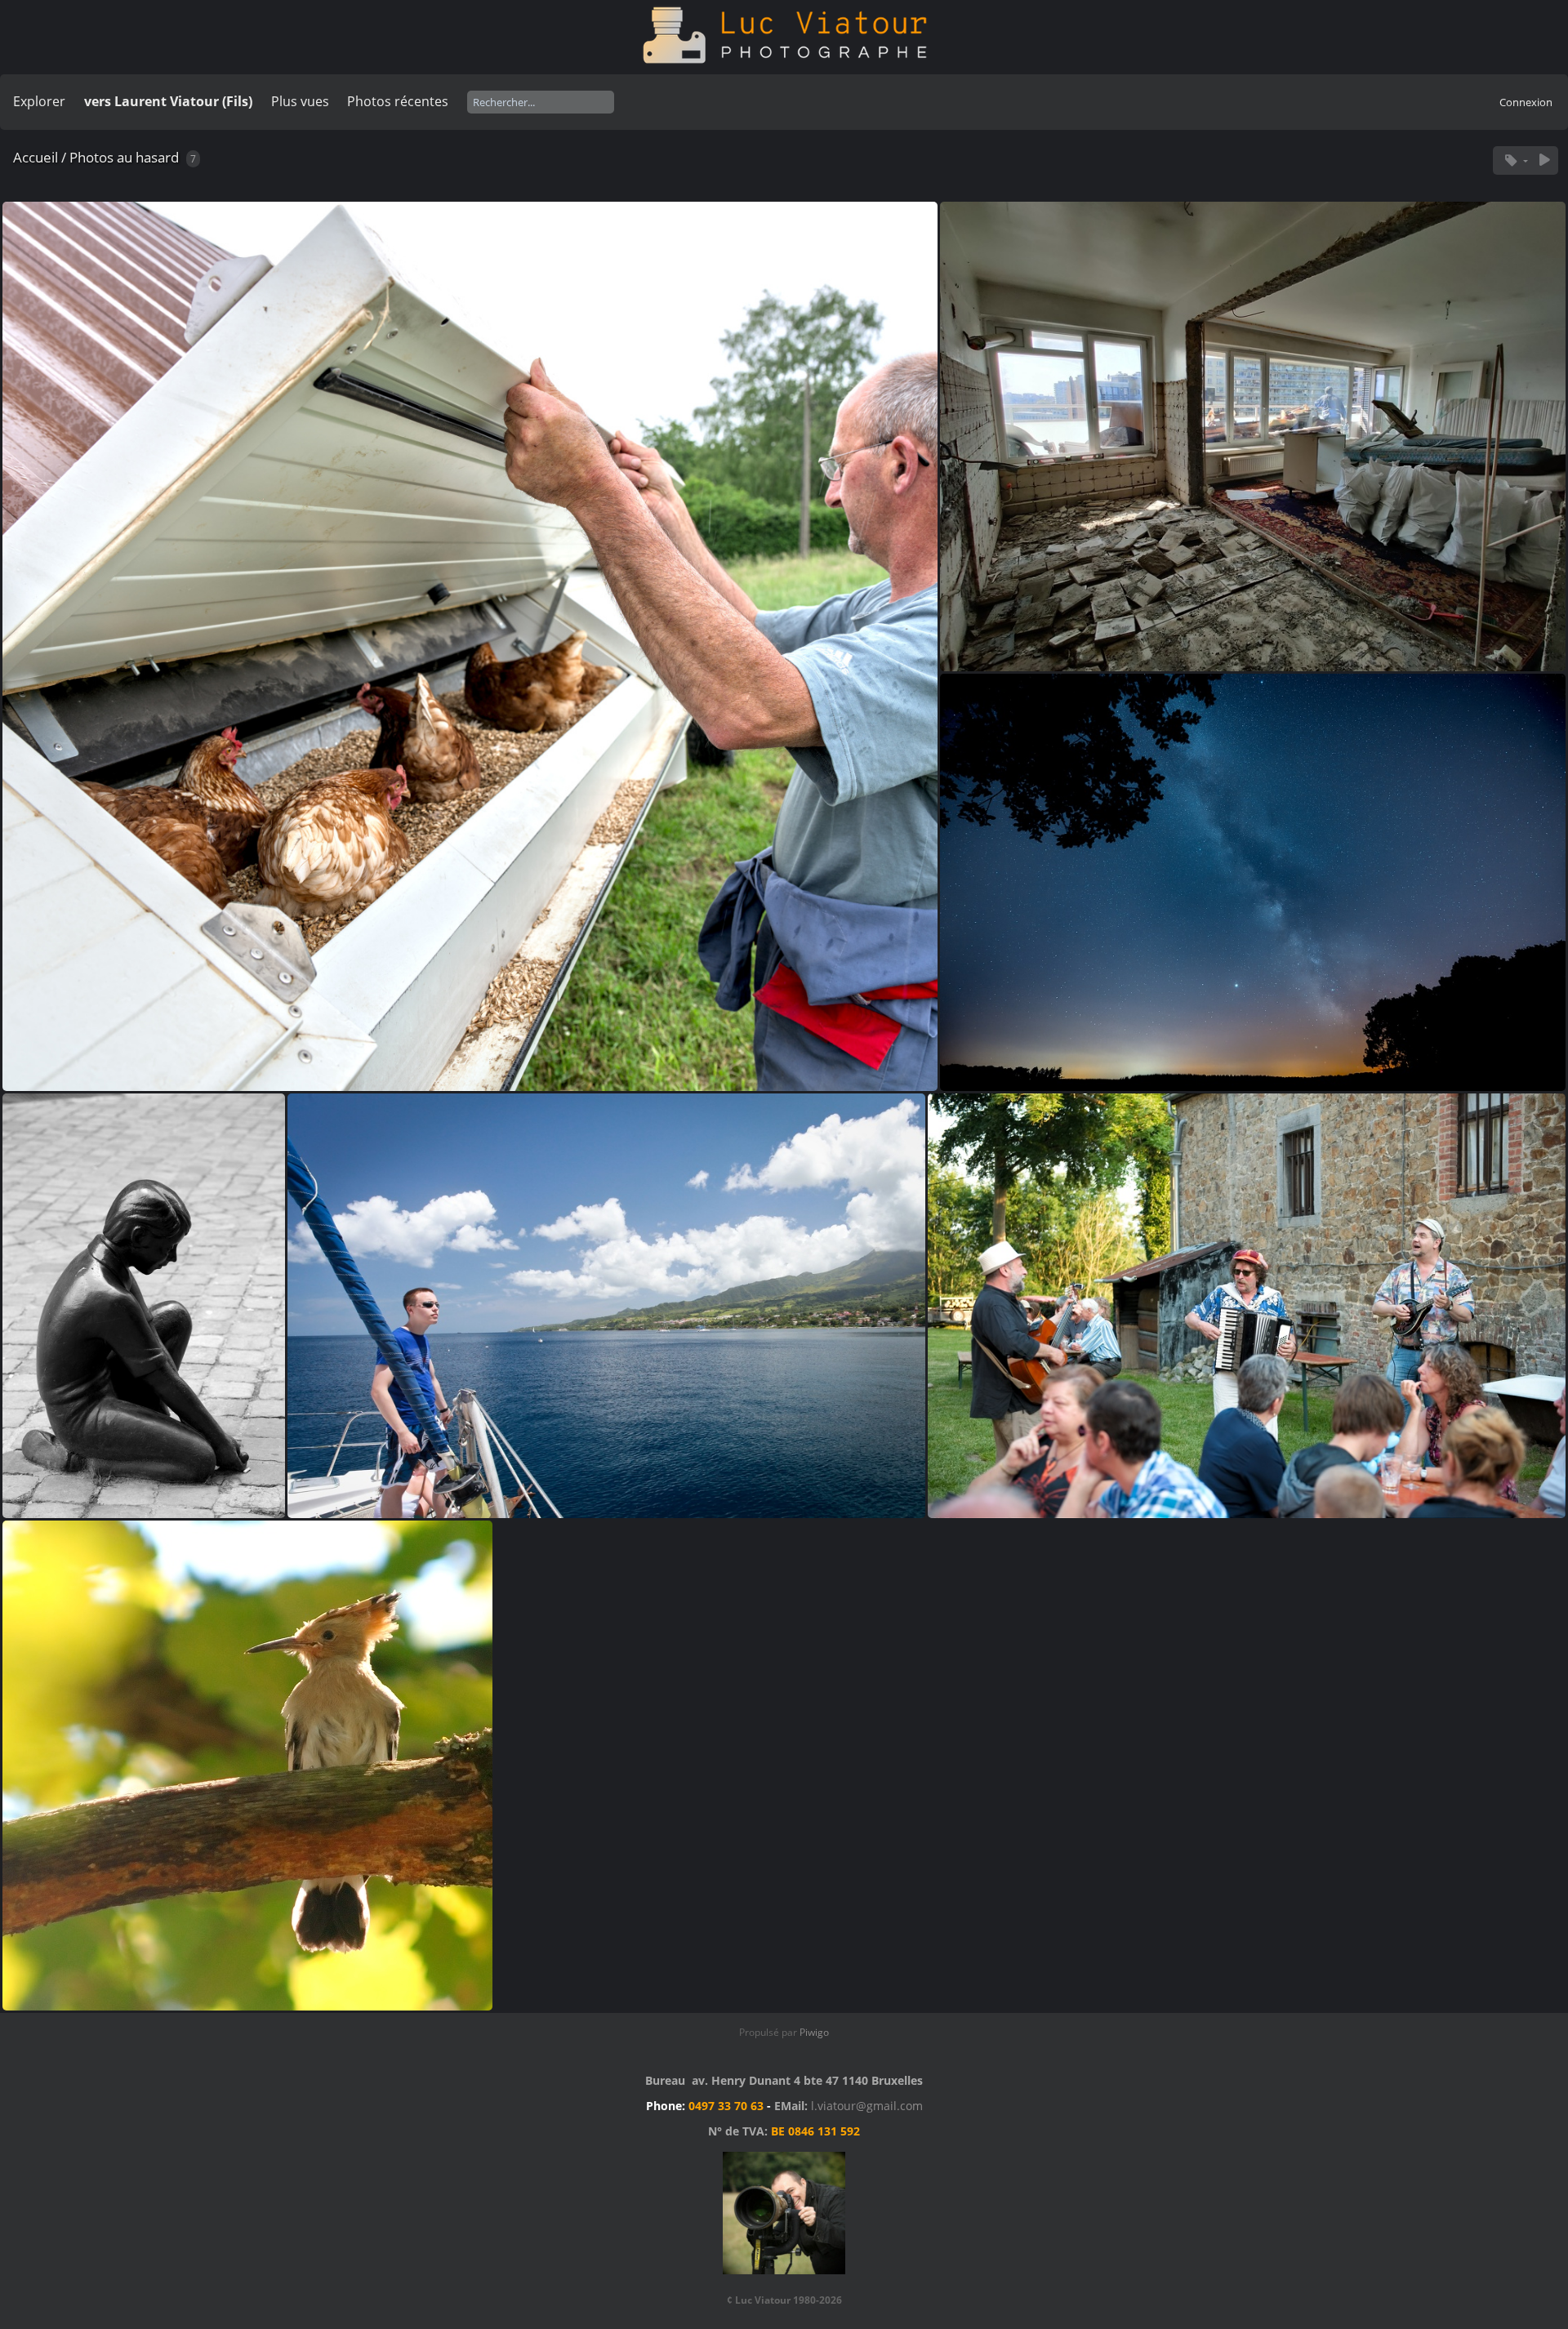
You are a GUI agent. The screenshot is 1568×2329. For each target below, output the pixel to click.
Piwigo (814, 2032)
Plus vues (300, 101)
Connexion (1526, 102)
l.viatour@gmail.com (867, 2106)
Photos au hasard (124, 157)
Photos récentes (398, 101)
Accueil (36, 157)
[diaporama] (1544, 160)
